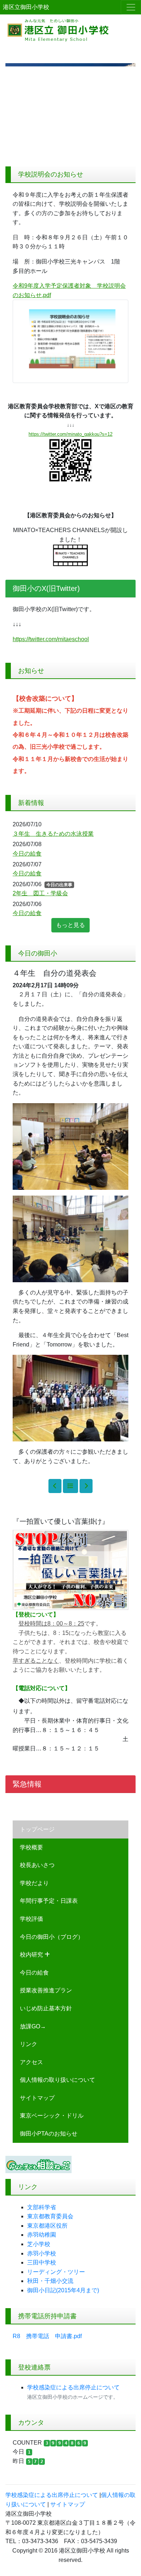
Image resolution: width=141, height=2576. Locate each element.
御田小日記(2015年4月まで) (63, 2290)
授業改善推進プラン (46, 1990)
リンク (29, 2044)
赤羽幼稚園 (42, 2235)
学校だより (34, 1883)
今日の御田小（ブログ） (52, 1937)
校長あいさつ (37, 1865)
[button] (15, 112)
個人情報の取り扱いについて (57, 2080)
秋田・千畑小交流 (50, 2281)
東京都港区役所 (47, 2226)
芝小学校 (39, 2244)
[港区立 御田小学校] (70, 29)
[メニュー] (131, 7)
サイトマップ (37, 2098)
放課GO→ (33, 2026)
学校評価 (31, 1919)
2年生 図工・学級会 (40, 893)
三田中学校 (42, 2262)
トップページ (37, 1829)
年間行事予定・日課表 (49, 1901)
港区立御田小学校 (26, 7)
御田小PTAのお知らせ (49, 2134)
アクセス (31, 2062)
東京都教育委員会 (50, 2216)
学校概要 (31, 1847)
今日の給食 (34, 1973)
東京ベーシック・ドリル (52, 2116)
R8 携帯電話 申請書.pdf (47, 2336)
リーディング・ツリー (56, 2272)
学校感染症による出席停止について (73, 2387)
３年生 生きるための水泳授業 (53, 834)
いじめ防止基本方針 (46, 2008)
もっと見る (70, 925)
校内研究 (32, 1955)
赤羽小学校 (42, 2253)
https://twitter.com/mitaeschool (51, 639)
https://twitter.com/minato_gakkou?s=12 (70, 434)
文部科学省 (42, 2207)
